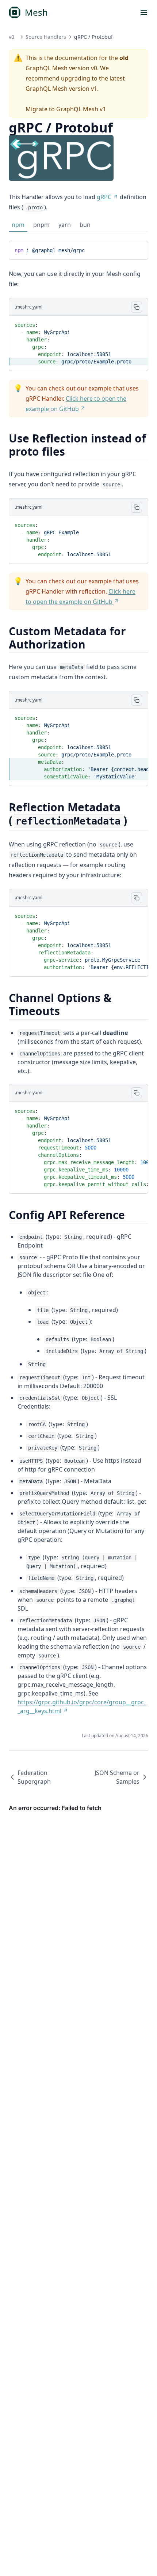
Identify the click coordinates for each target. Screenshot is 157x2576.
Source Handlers (46, 37)
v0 (12, 37)
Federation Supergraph (34, 1777)
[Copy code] (137, 249)
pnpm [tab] (41, 225)
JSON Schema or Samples (117, 1777)
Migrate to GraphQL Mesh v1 (66, 109)
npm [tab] (18, 225)
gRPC (104, 197)
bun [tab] (85, 225)
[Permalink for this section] (71, 451)
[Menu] (144, 12)
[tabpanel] (78, 250)
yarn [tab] (65, 225)
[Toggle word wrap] (125, 249)
